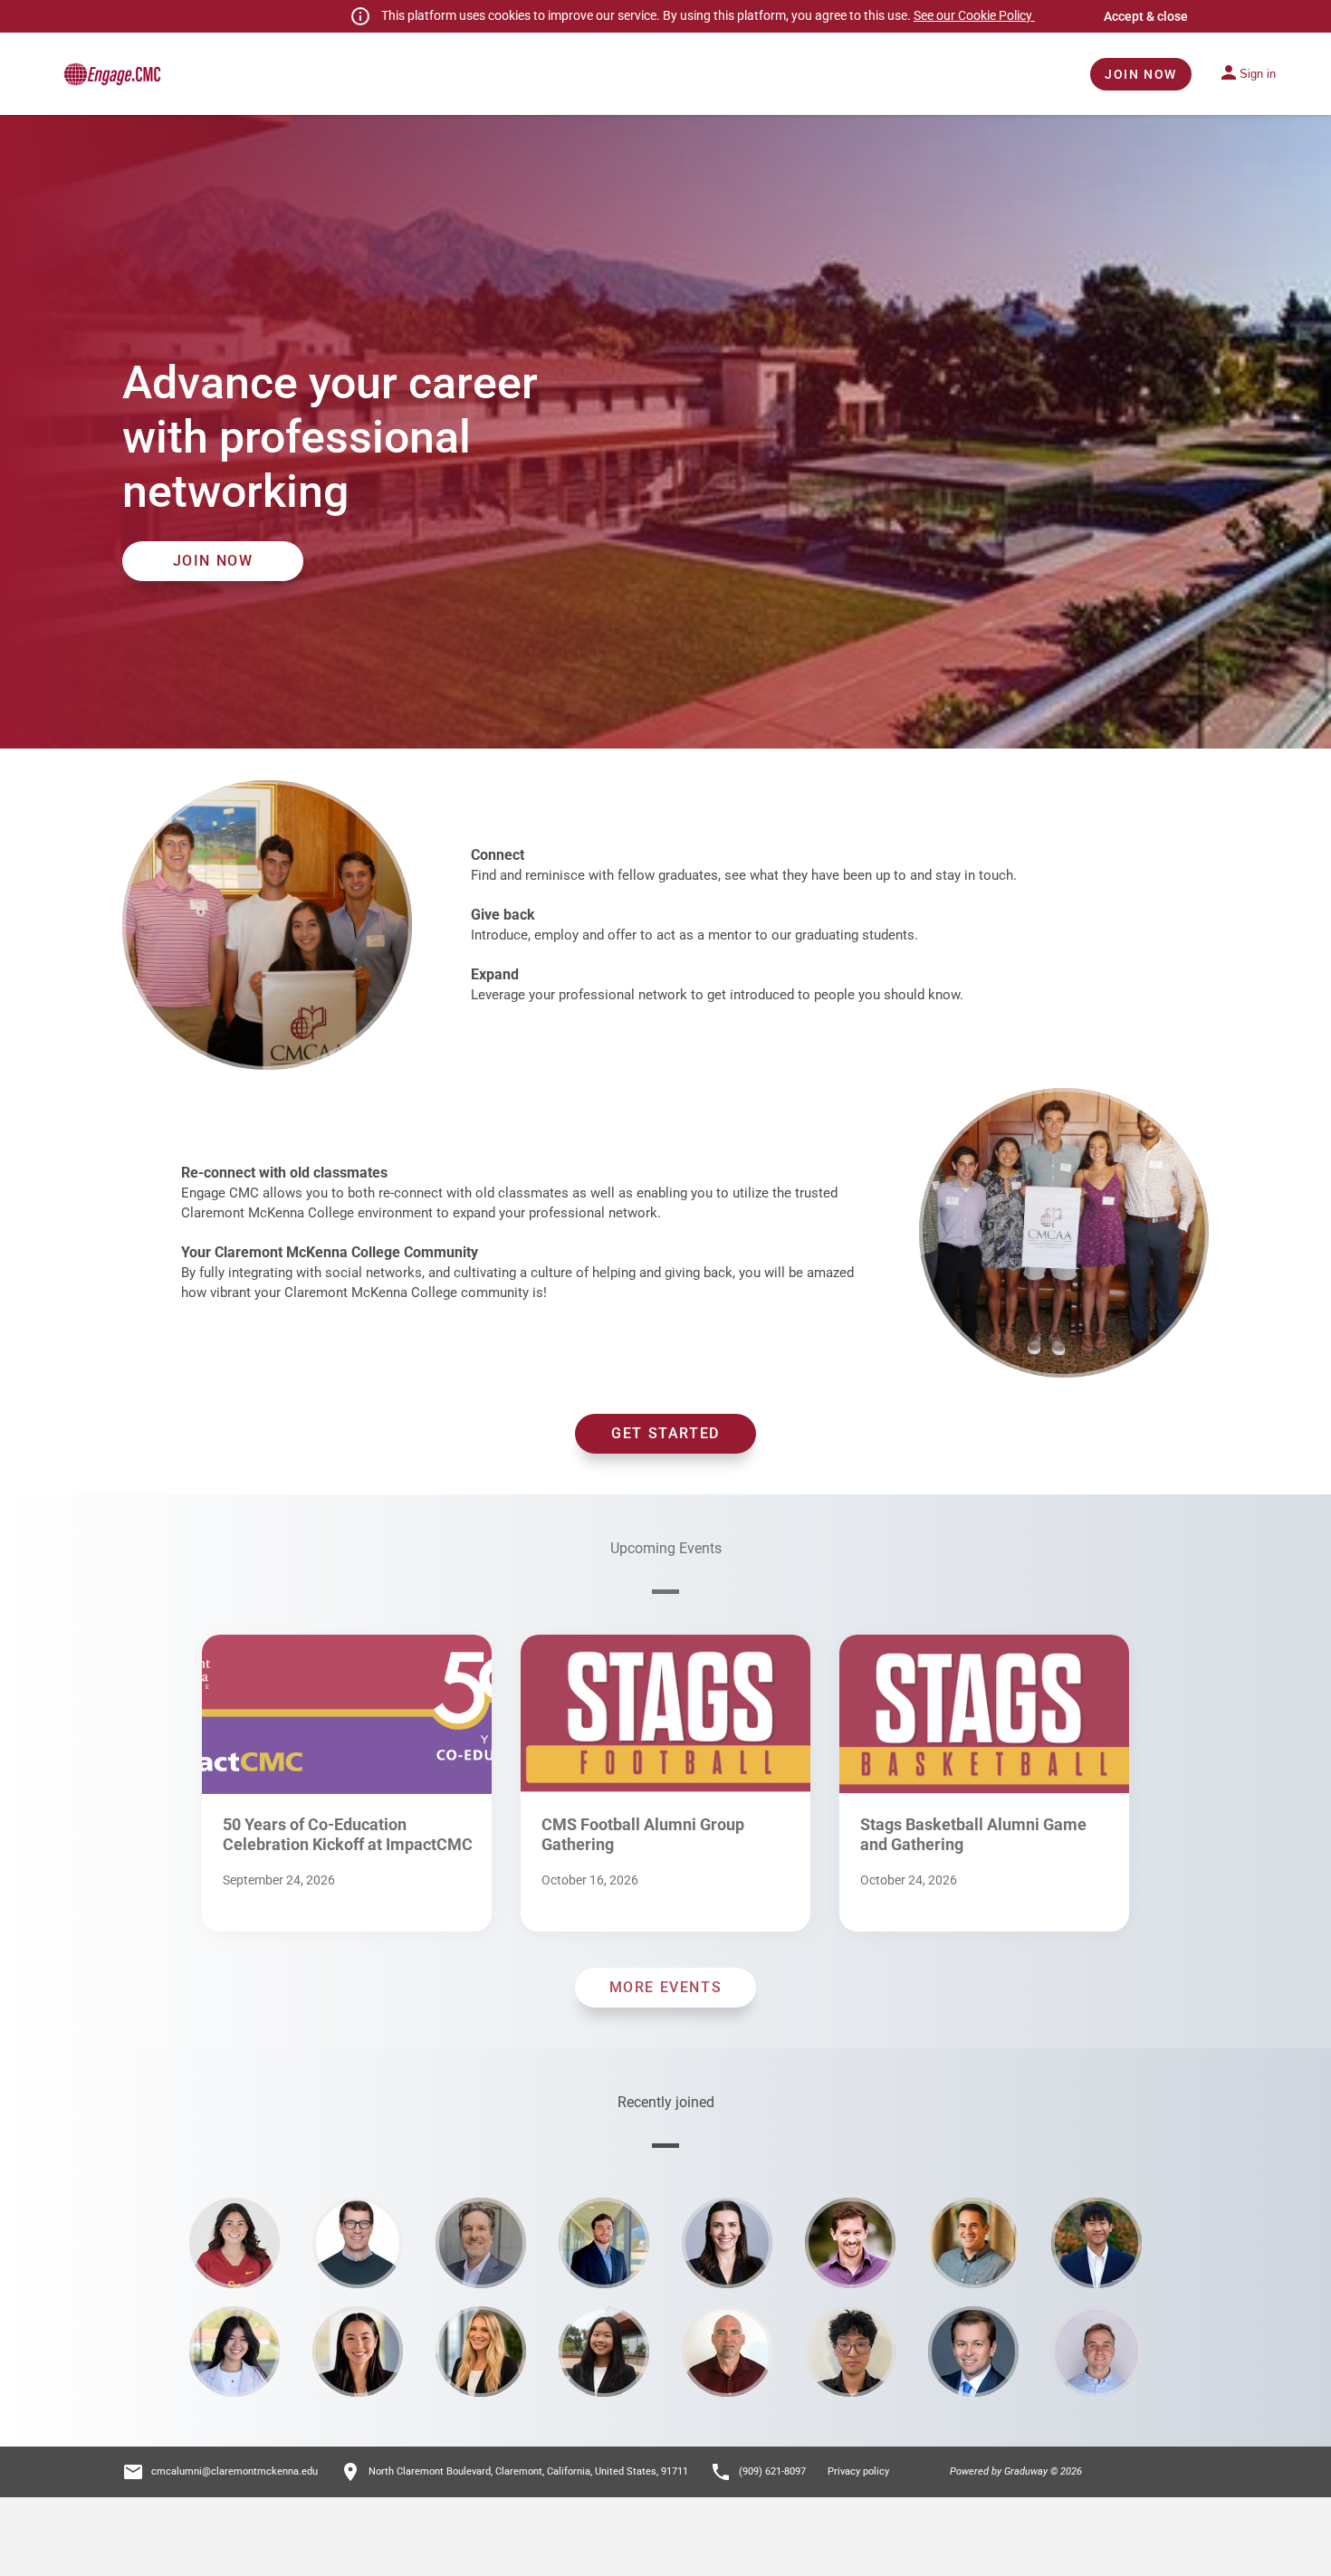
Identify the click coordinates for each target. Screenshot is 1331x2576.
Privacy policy (858, 2471)
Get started (665, 1433)
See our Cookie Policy (974, 15)
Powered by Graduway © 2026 (1016, 2471)
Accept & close (1146, 16)
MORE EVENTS (666, 1987)
